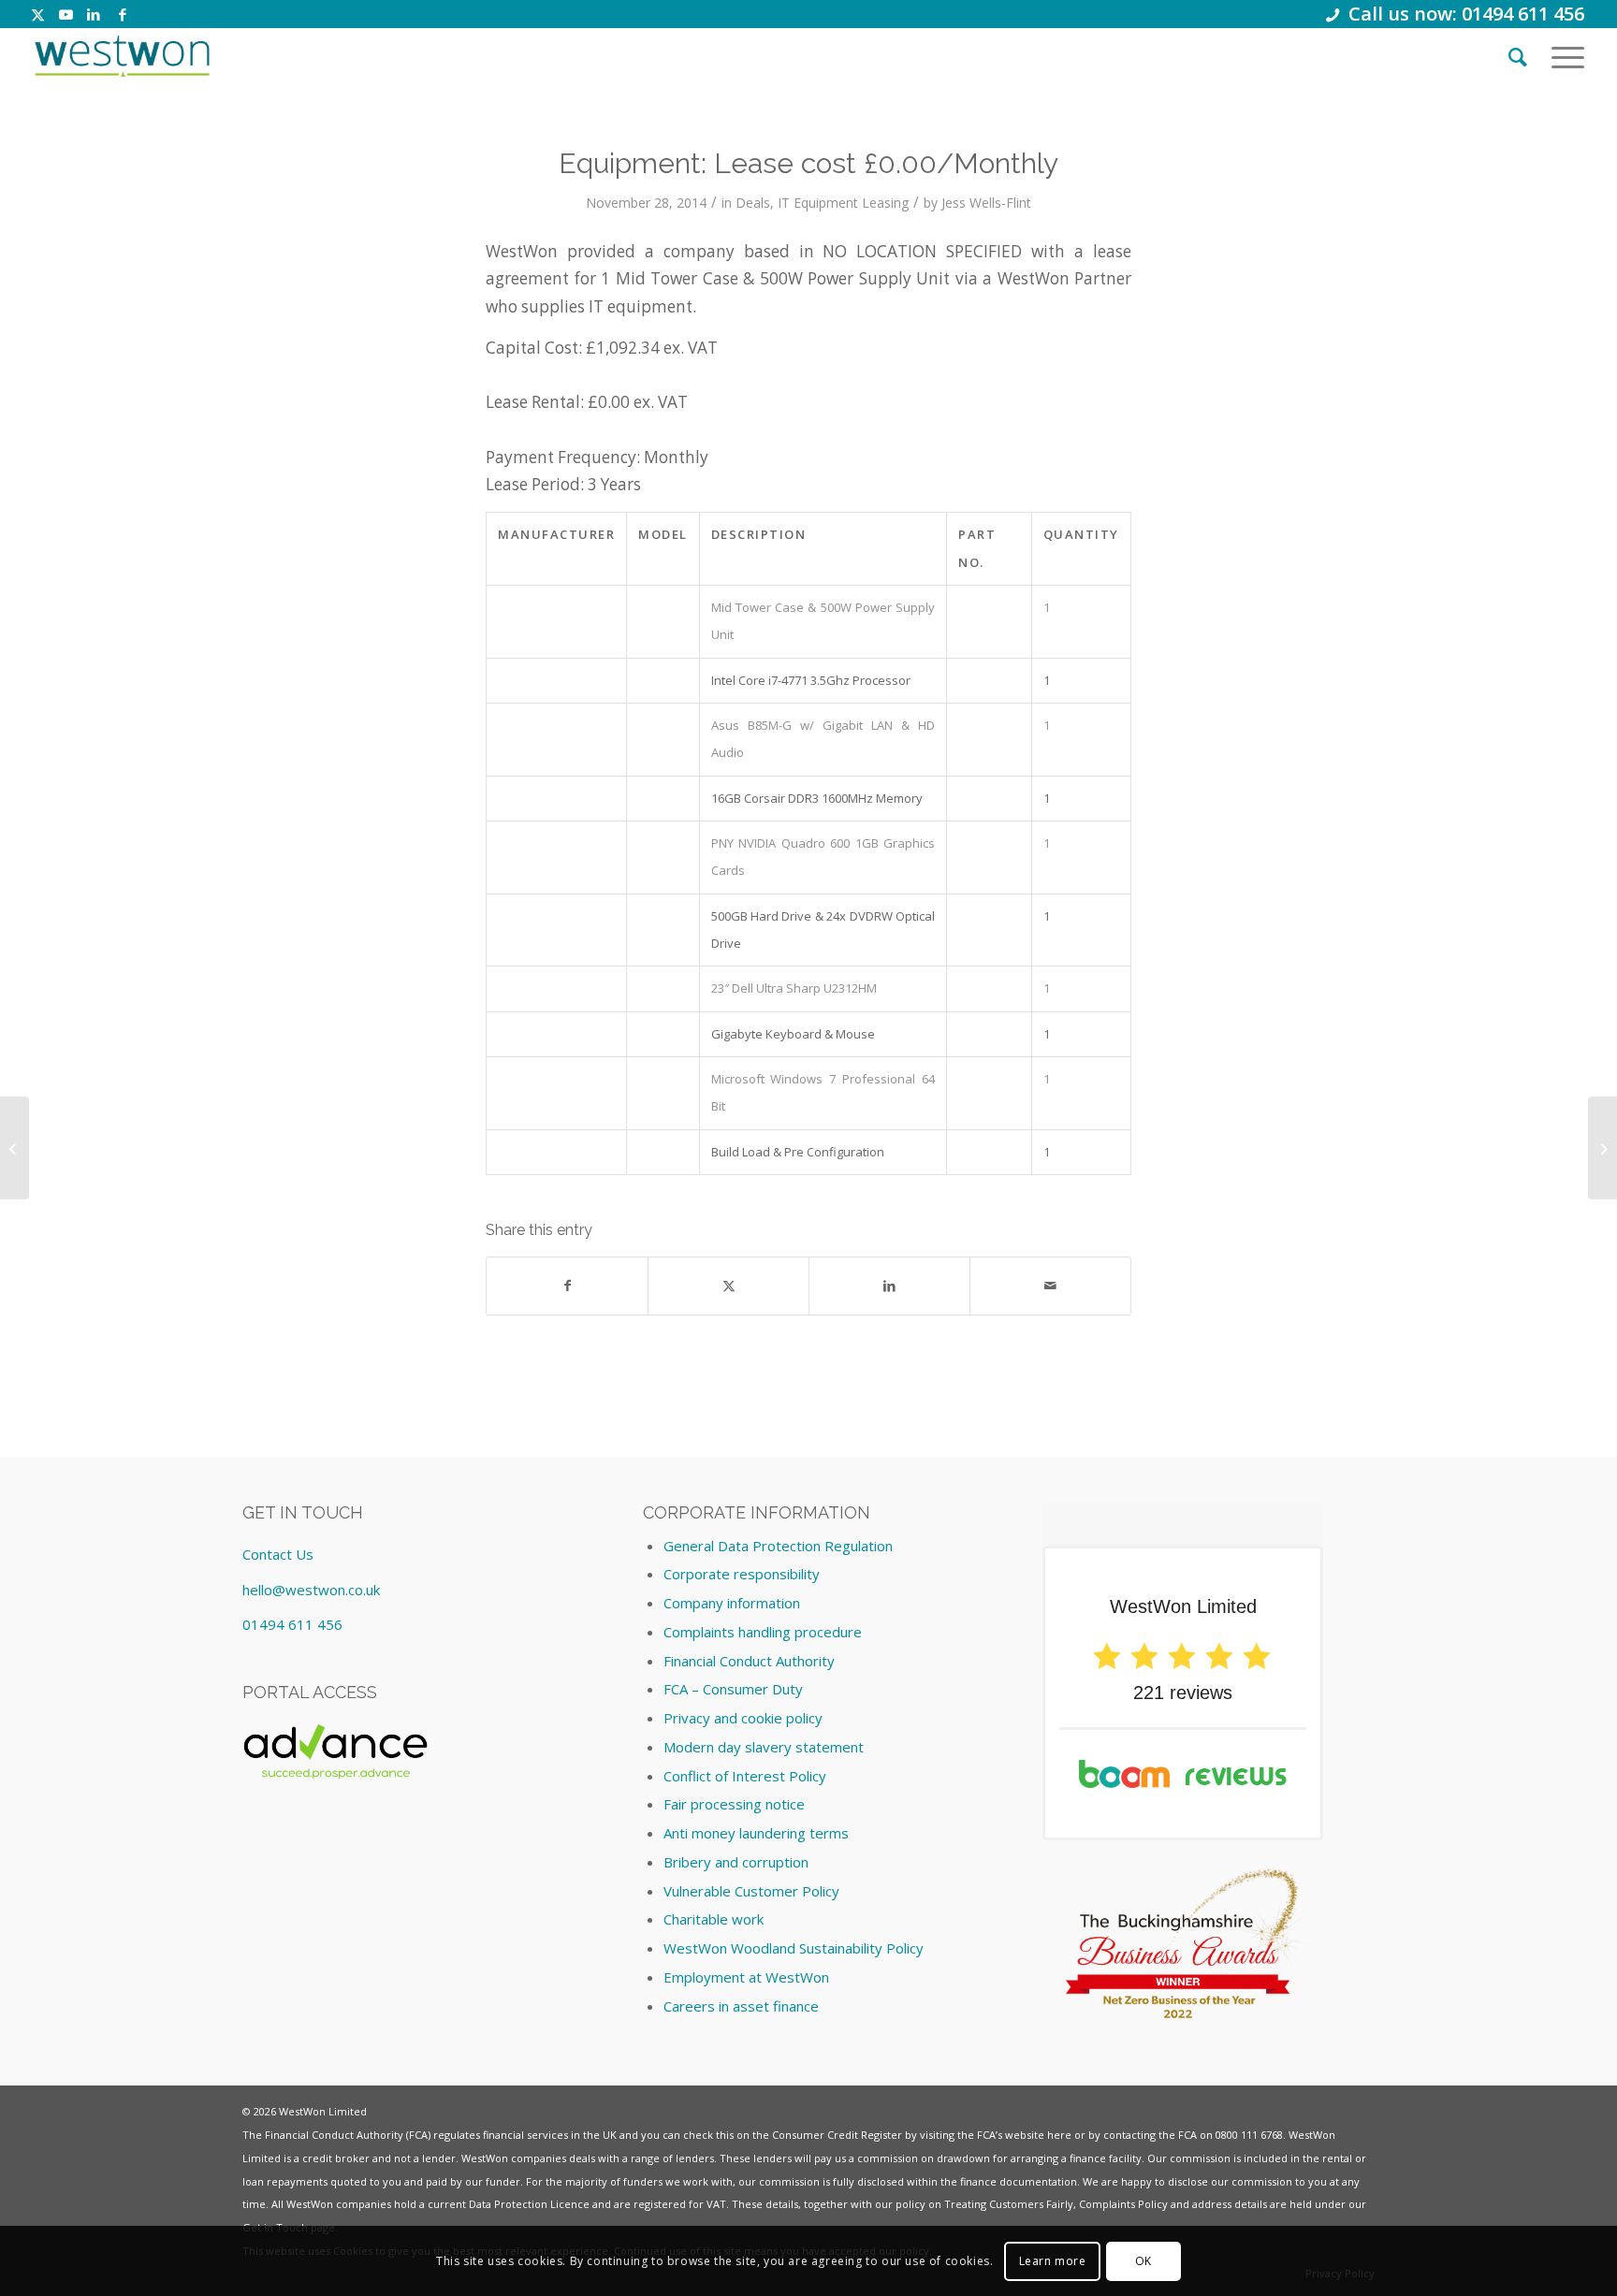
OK (1144, 2260)
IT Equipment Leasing (843, 203)
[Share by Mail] (1050, 1286)
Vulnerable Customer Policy (751, 1891)
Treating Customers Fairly (1009, 2204)
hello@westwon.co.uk (311, 1590)
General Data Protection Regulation (778, 1546)
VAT (716, 2204)
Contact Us (278, 1554)
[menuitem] (1518, 56)
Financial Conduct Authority (749, 1661)
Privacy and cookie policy (743, 1718)
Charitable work (714, 1919)
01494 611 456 (292, 1624)
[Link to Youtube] (66, 14)
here (1059, 2135)
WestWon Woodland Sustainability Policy (794, 1948)
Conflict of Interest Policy (745, 1776)
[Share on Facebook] (567, 1286)
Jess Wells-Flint (986, 203)
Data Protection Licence (529, 2204)
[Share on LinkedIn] (889, 1286)
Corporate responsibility (742, 1574)
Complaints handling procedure (763, 1632)
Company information (732, 1603)
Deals (753, 203)
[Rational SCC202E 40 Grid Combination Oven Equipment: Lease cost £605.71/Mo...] (15, 1148)
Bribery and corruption (736, 1862)
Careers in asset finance (741, 2006)
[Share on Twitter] (728, 1286)
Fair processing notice (734, 1804)
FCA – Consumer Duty (733, 1689)
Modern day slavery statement (764, 1747)
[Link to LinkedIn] (94, 14)
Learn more (1053, 2260)
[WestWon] (122, 56)
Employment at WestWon (746, 1977)
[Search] (1518, 56)
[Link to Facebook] (123, 14)
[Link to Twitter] (38, 14)
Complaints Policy (1123, 2204)
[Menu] (1562, 56)
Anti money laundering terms (756, 1833)
